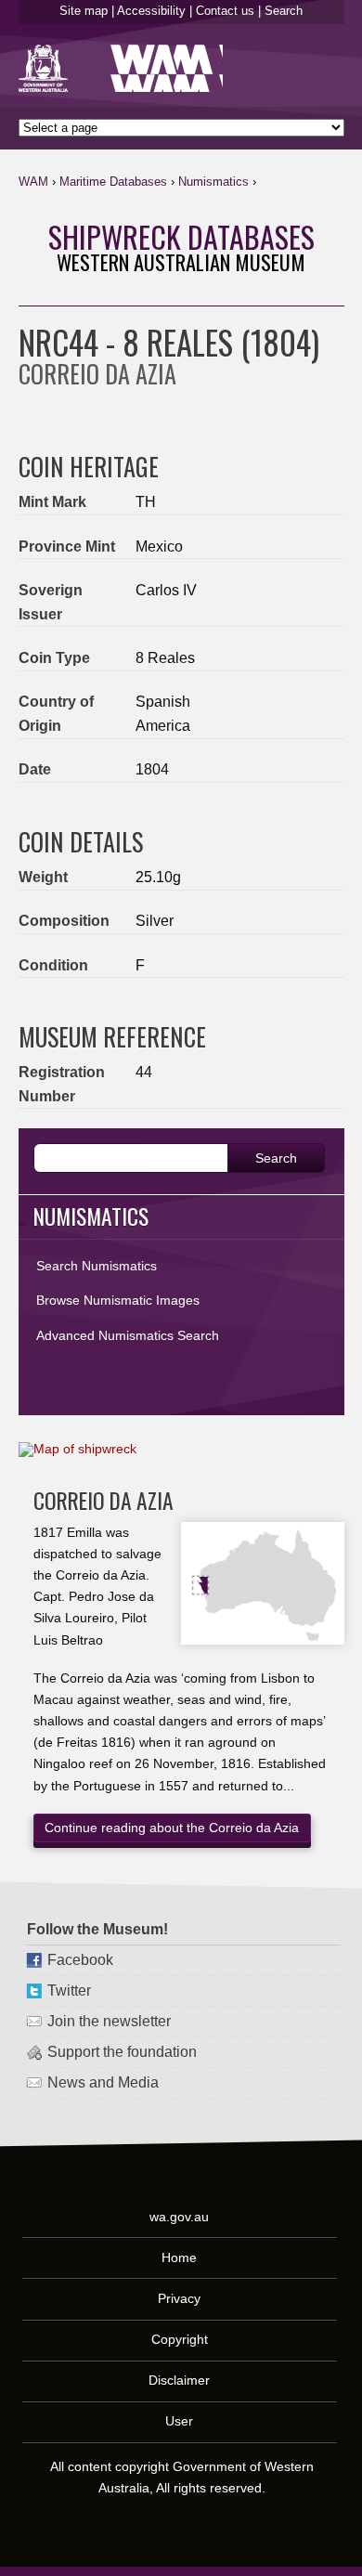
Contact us (225, 11)
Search (284, 11)
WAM (33, 182)
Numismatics (213, 182)
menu (323, 186)
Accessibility (151, 11)
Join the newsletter (109, 2021)
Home (180, 2257)
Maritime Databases (113, 182)
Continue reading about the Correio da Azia (172, 1828)
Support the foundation (122, 2052)
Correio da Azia (103, 1500)
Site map (84, 11)
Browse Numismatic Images (118, 1300)
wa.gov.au (180, 2217)
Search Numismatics (97, 1266)
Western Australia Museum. (167, 68)
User (180, 2422)
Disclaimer (180, 2380)
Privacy (180, 2298)
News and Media (103, 2082)
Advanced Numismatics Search (128, 1335)
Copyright (181, 2339)
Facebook (80, 1960)
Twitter (69, 1991)
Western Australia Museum (47, 68)
